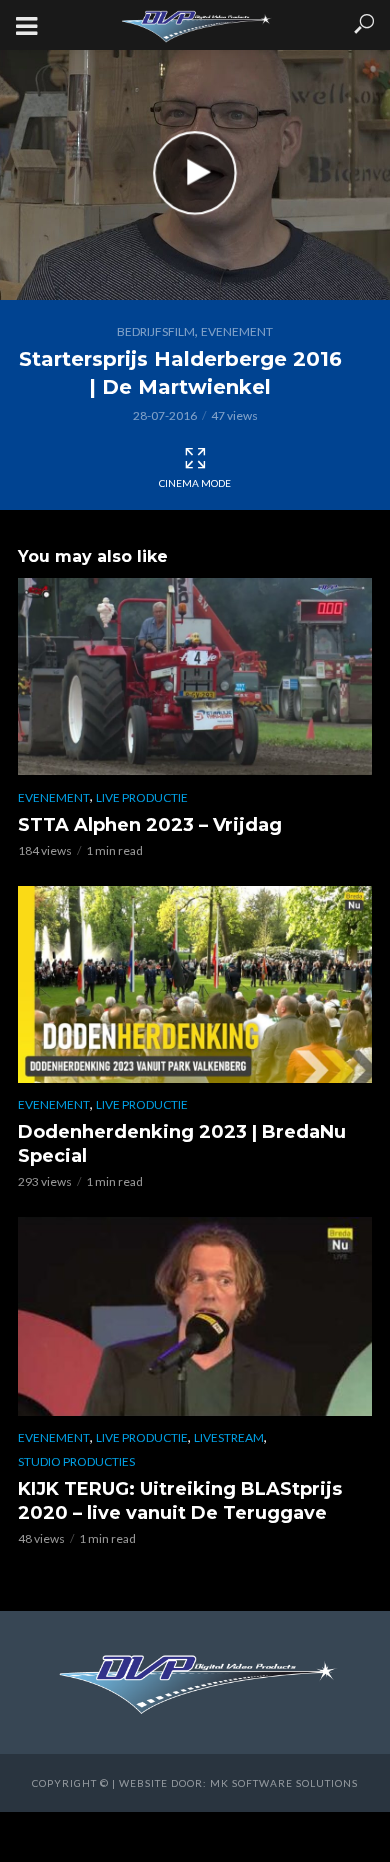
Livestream (229, 1437)
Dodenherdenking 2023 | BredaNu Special (182, 1144)
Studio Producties (76, 1461)
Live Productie (142, 797)
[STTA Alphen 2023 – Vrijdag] (195, 676)
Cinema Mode (195, 483)
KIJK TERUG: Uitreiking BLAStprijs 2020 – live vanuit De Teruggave (180, 1501)
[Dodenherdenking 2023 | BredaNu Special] (195, 984)
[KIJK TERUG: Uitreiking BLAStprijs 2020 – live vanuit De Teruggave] (195, 1316)
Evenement (237, 331)
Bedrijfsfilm (156, 331)
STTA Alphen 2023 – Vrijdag (150, 825)
